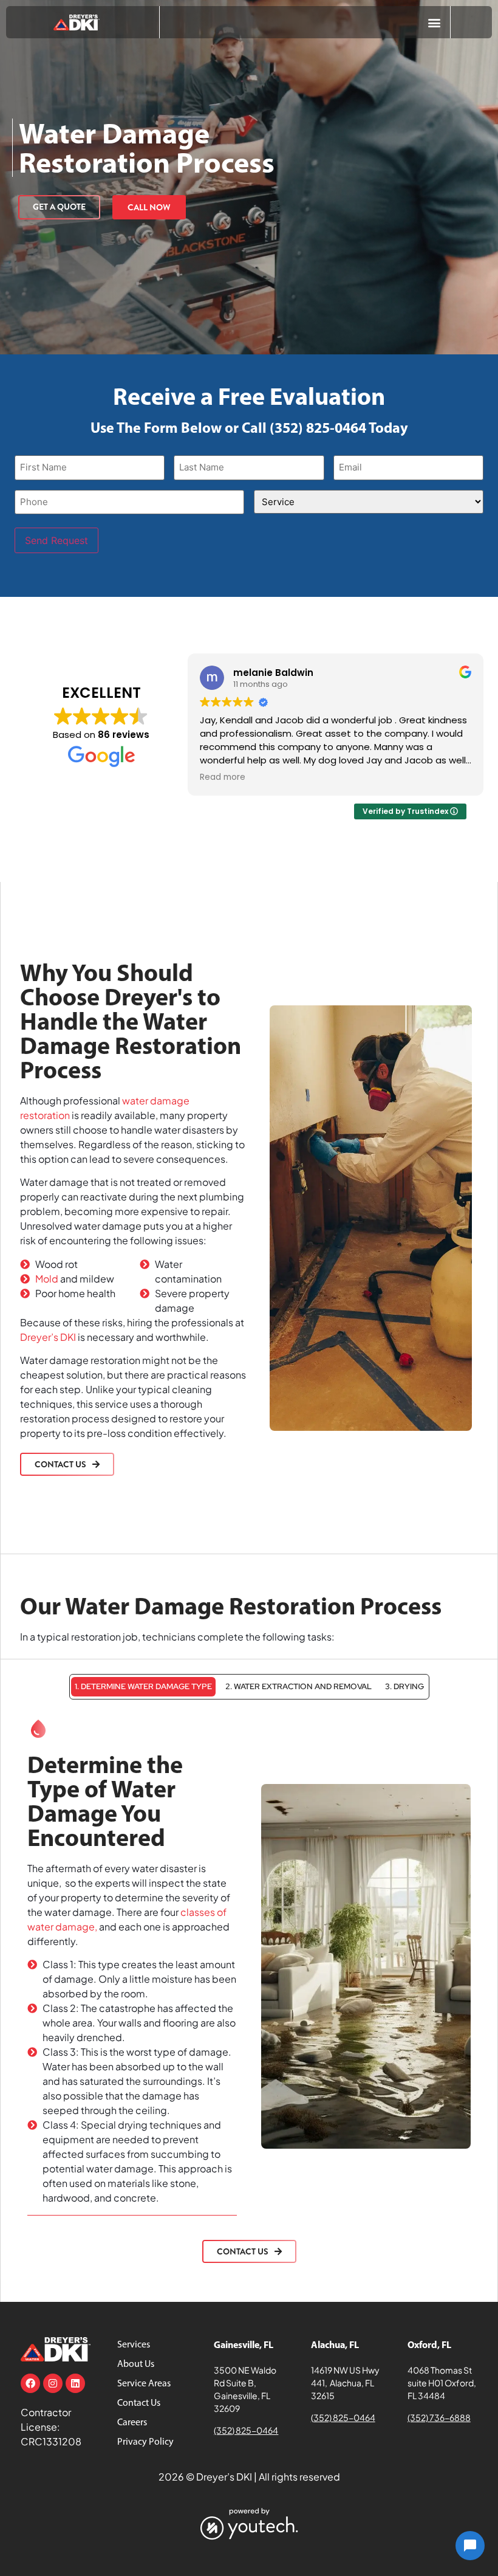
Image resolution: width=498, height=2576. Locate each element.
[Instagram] (53, 2383)
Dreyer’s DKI (48, 1337)
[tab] (143, 1687)
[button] (434, 22)
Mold (47, 1279)
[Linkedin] (75, 2383)
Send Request (56, 540)
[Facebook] (30, 2383)
